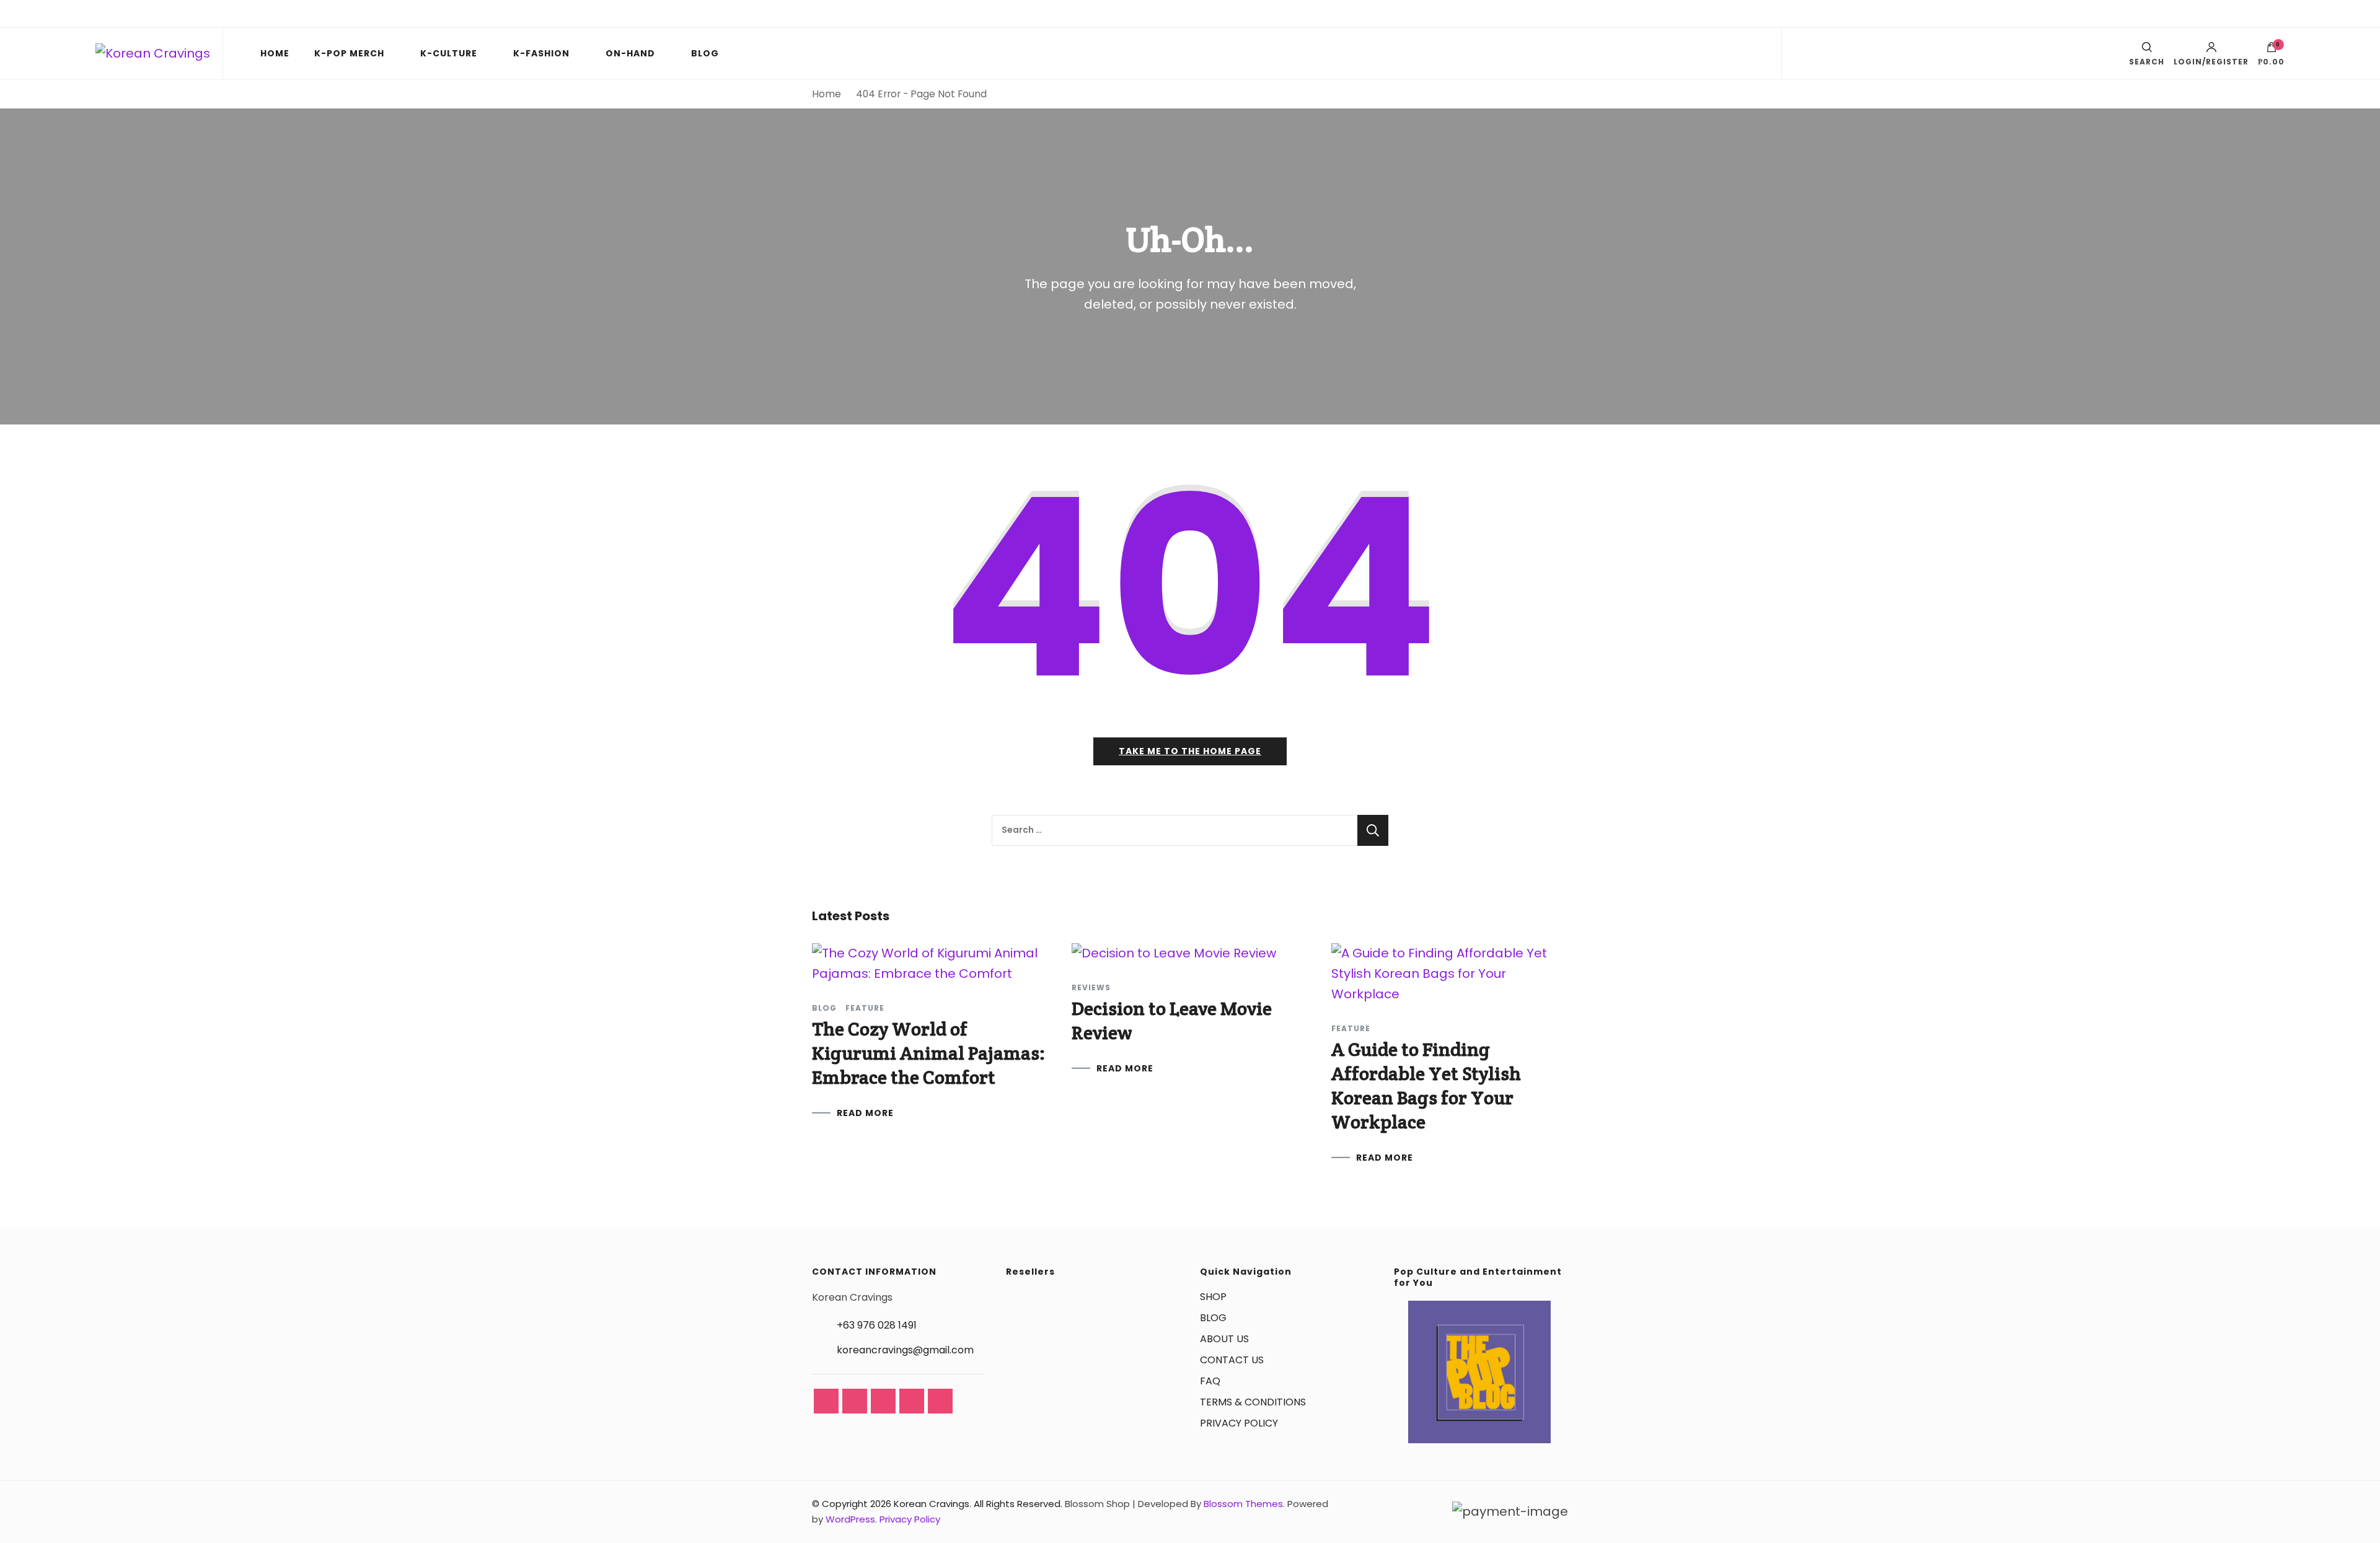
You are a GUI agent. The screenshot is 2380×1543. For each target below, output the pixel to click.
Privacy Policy (910, 1519)
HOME (275, 53)
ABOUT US (1224, 1339)
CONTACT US (1232, 1360)
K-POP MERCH (349, 53)
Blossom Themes (1243, 1504)
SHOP (1213, 1297)
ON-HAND (630, 53)
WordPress (850, 1519)
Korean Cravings (932, 1504)
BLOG (705, 53)
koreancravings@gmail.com (905, 1350)
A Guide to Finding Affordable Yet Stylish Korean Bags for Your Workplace (1426, 1086)
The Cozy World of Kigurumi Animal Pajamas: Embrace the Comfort (928, 1053)
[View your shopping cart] (2272, 50)
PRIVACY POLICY (1239, 1423)
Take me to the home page (1190, 751)
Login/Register (2211, 61)
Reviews (1091, 988)
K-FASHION (541, 53)
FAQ (1210, 1381)
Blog (824, 1008)
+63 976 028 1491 (877, 1325)
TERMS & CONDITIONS (1253, 1402)
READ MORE (865, 1113)
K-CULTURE (449, 53)
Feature (865, 1008)
